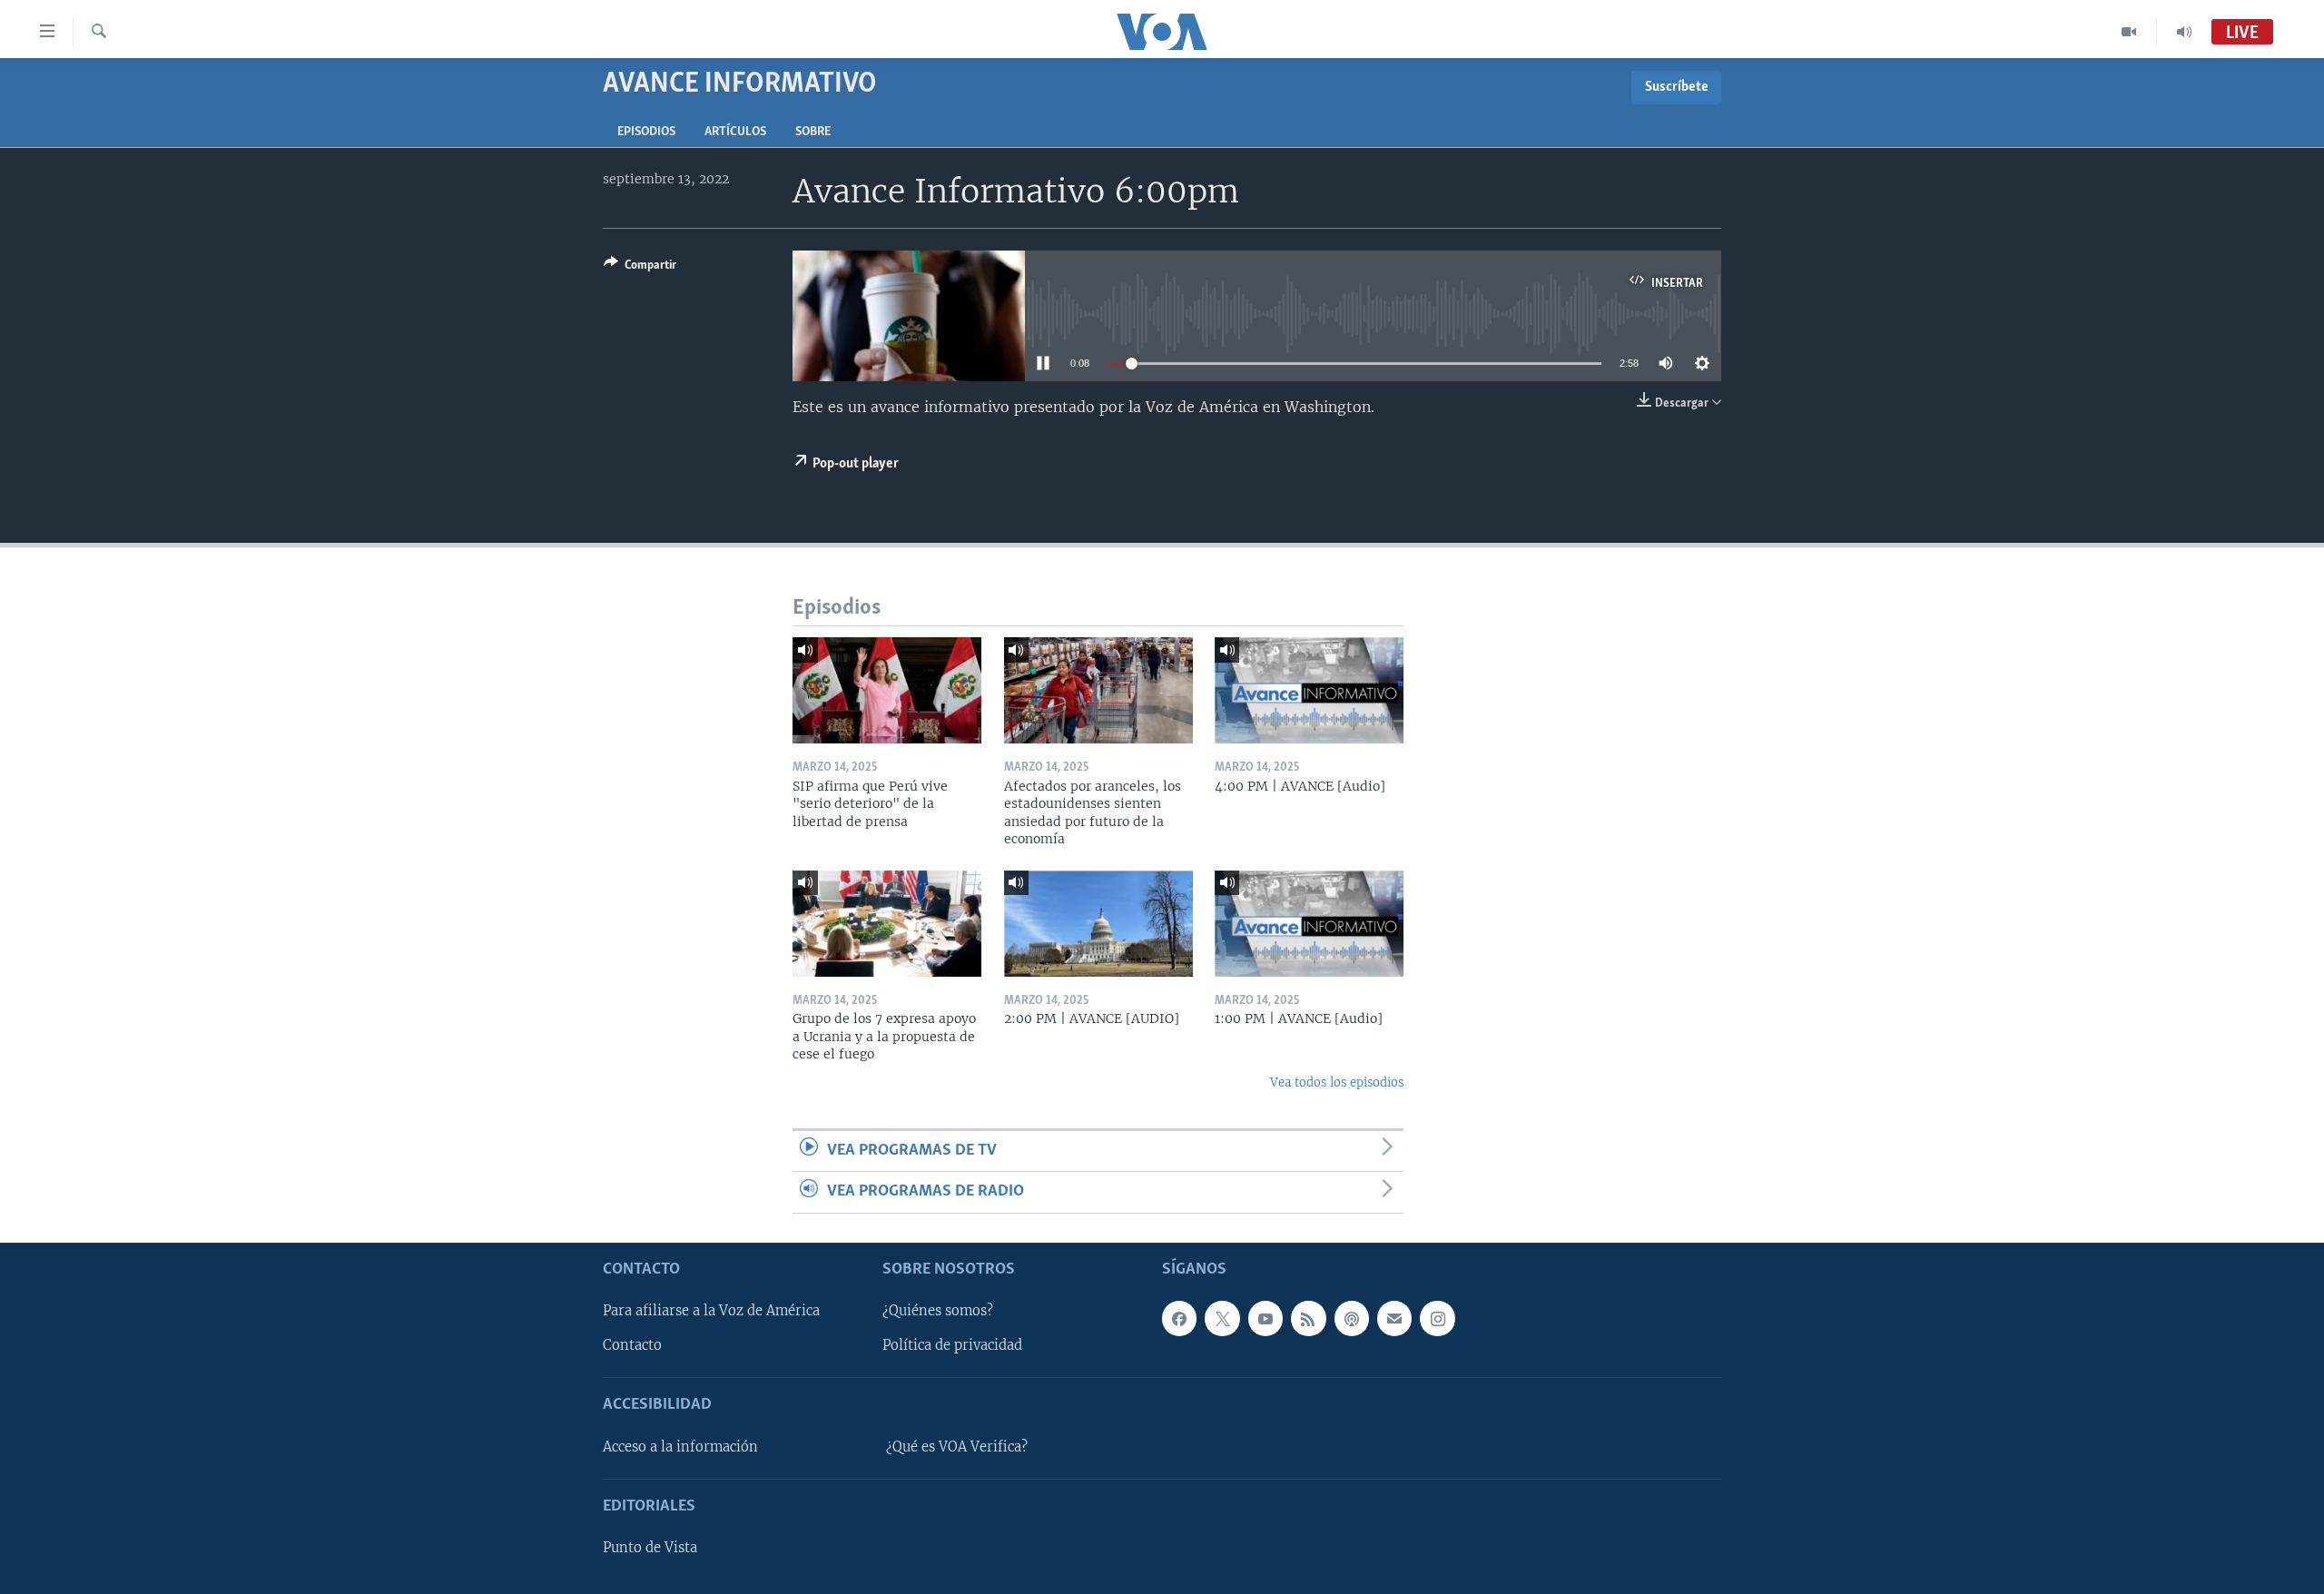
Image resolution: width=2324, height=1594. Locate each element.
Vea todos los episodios (1337, 1082)
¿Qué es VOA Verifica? (957, 1447)
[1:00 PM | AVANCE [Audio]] (1309, 924)
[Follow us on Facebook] (1179, 1318)
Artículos (735, 132)
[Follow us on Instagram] (1437, 1318)
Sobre (813, 132)
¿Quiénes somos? (938, 1311)
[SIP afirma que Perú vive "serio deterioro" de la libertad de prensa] (887, 690)
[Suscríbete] (1394, 1318)
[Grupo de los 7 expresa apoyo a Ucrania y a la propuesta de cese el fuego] (887, 924)
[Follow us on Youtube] (1265, 1318)
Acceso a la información (680, 1447)
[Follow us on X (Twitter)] (1222, 1318)
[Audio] (2184, 32)
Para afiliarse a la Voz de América (711, 1311)
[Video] (2129, 32)
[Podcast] (1352, 1318)
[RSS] (1308, 1318)
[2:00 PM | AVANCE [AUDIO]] (1098, 924)
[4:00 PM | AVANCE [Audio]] (1309, 690)
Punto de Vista (650, 1548)
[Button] (640, 268)
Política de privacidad (952, 1345)
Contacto (632, 1345)
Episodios (646, 132)
